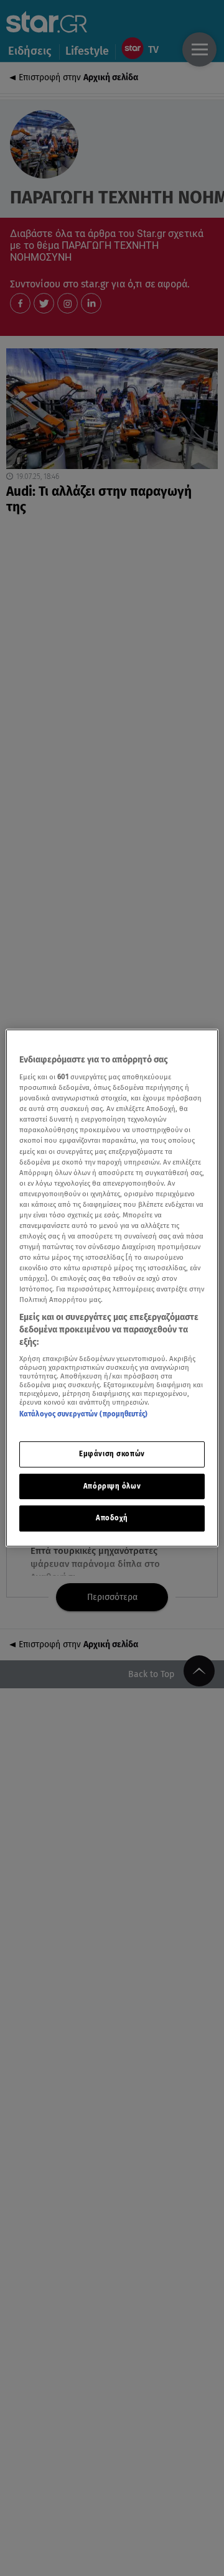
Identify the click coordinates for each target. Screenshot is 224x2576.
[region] (112, 1288)
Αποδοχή (112, 1518)
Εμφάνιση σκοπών (112, 1454)
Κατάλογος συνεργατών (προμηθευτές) (83, 1414)
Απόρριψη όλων (112, 1486)
